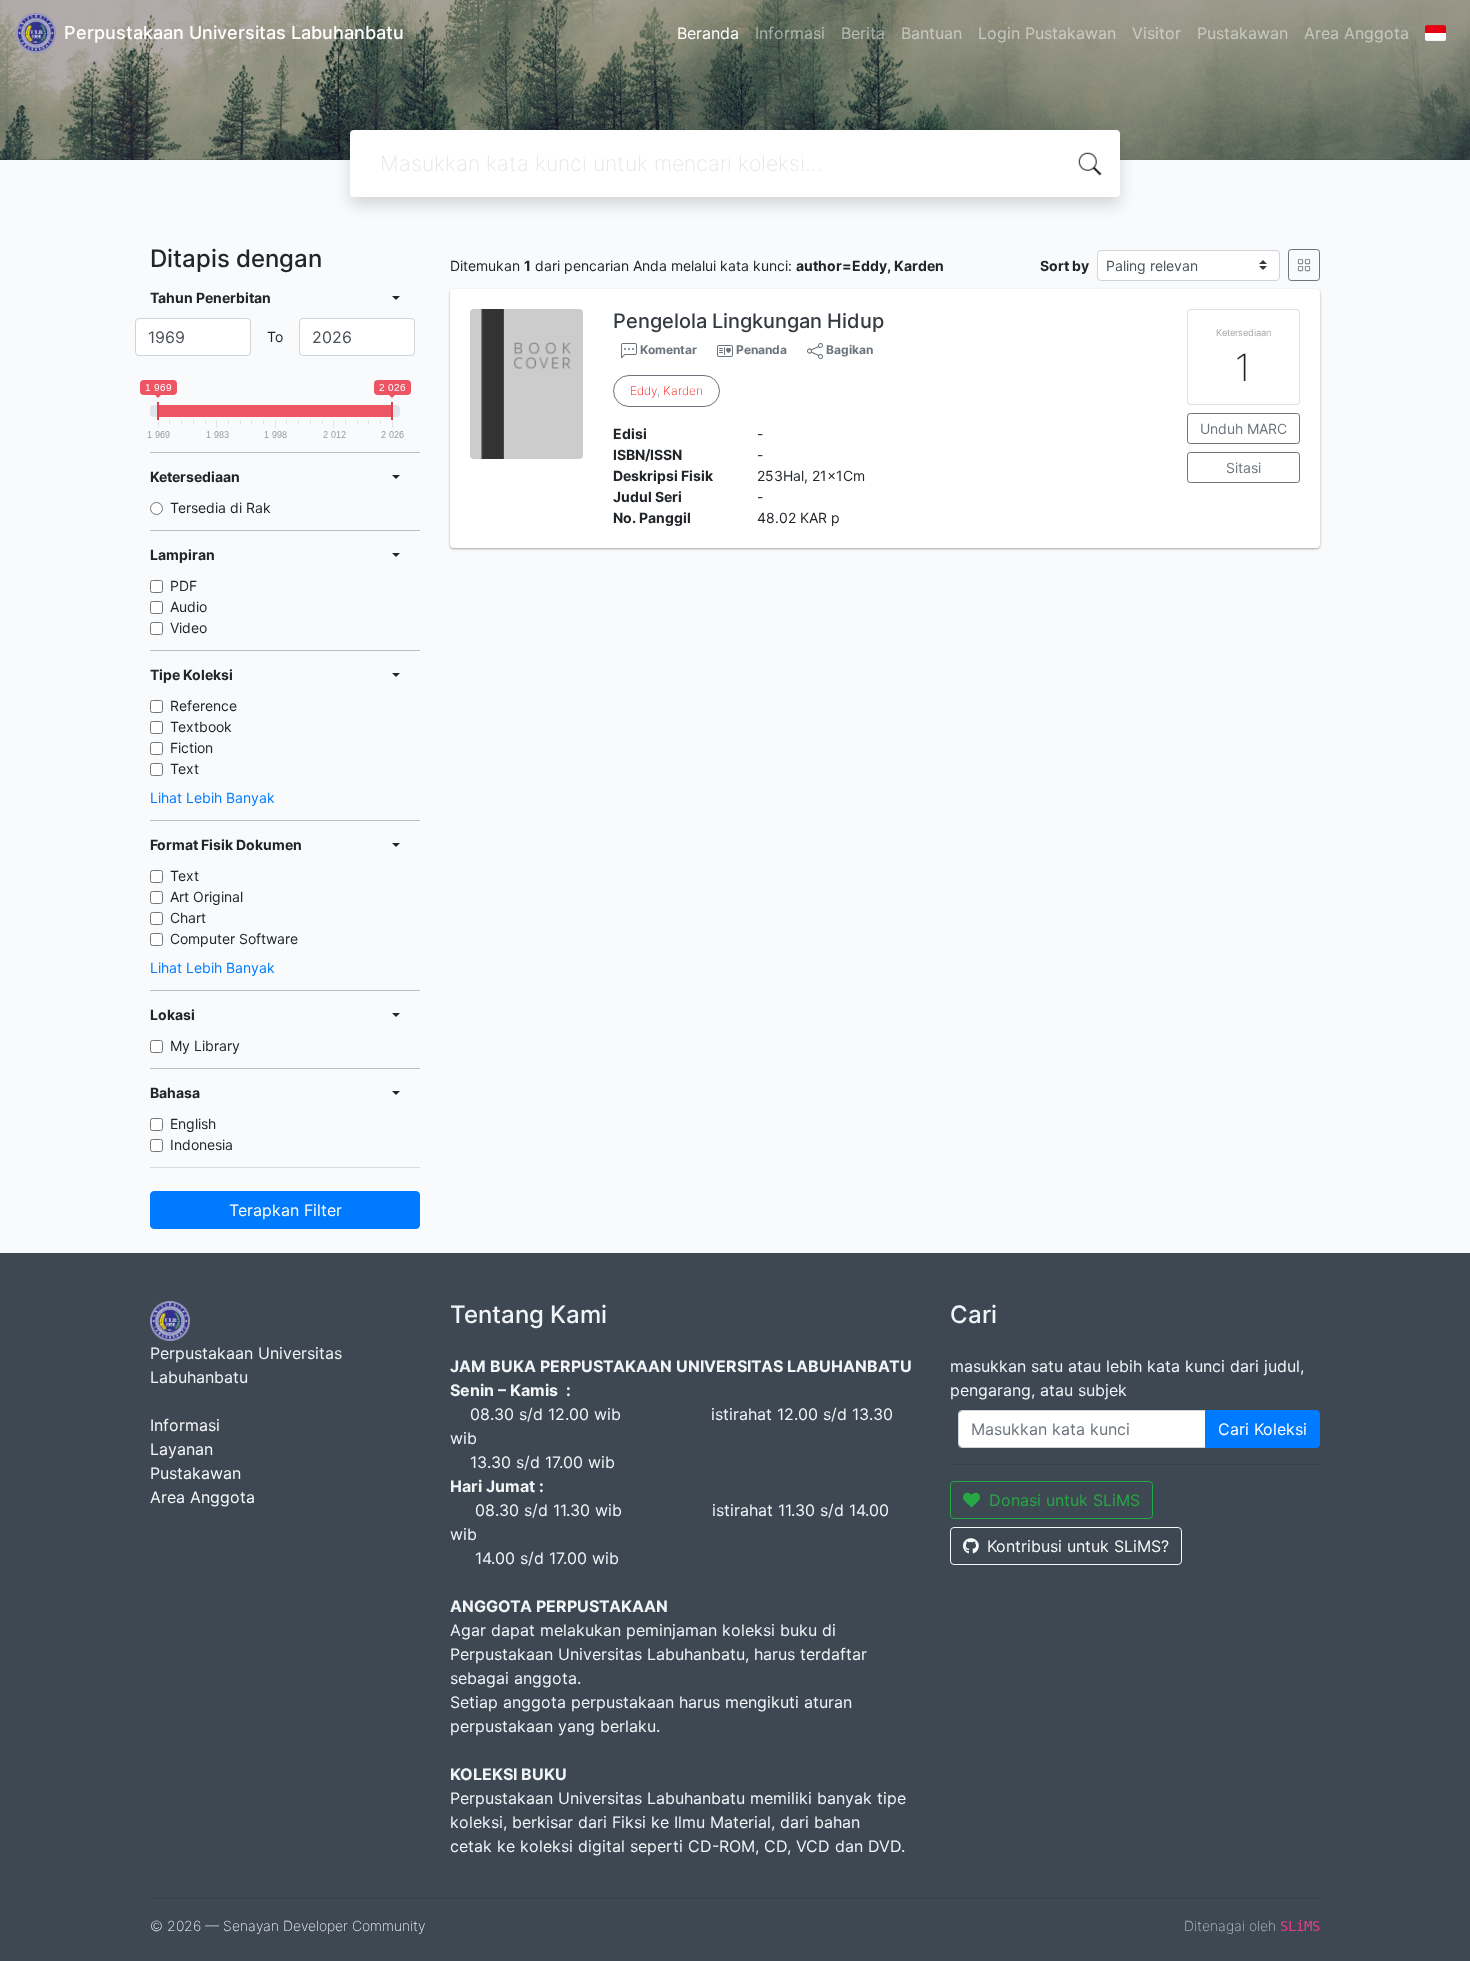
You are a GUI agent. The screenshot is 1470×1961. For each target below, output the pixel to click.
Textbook (201, 726)
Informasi (790, 33)
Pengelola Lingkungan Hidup (748, 321)
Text (184, 768)
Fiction (191, 747)
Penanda (761, 349)
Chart (188, 917)
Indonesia (201, 1144)
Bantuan (931, 33)
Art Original (206, 896)
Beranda (708, 33)
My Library (205, 1045)
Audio (188, 606)
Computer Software (234, 938)
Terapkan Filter (285, 1210)
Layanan (181, 1449)
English (193, 1123)
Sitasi (1243, 467)
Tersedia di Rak (220, 507)
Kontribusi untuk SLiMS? (1078, 1546)
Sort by (1064, 265)
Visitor (1156, 33)
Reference (203, 705)
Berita (863, 33)
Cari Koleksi (1262, 1429)
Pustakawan (1242, 33)
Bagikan (848, 349)
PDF (183, 585)
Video (188, 627)
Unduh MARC (1243, 428)
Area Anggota (1356, 33)
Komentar (667, 349)
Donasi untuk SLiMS (1064, 1500)
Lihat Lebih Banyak (212, 797)
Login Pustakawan (1047, 33)
